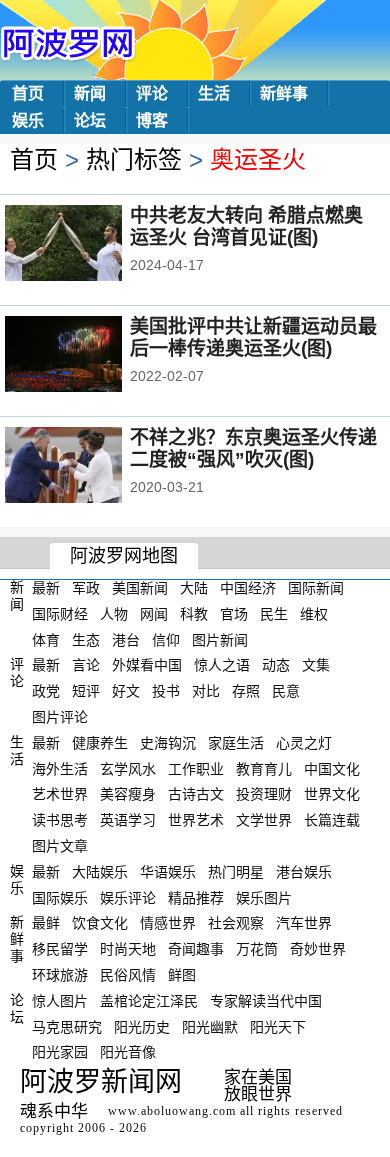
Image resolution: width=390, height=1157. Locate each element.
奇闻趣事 (196, 949)
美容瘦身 (128, 794)
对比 (206, 691)
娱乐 (28, 120)
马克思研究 (67, 1026)
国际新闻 (316, 588)
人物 (114, 614)
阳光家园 (60, 1052)
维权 (314, 614)
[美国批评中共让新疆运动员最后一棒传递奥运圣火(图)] (90, 356)
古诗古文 (196, 794)
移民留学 (60, 949)
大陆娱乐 (100, 872)
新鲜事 (284, 93)
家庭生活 (236, 743)
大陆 (194, 588)
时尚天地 (128, 949)
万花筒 (257, 949)
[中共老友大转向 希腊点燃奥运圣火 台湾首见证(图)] (90, 245)
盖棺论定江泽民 (149, 1001)
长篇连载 (332, 820)
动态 (276, 665)
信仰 (166, 639)
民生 (274, 614)
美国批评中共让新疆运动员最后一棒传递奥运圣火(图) (253, 337)
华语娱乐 (168, 872)
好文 (126, 691)
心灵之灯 (304, 743)
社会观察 (236, 923)
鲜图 (182, 975)
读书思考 (60, 820)
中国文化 (332, 768)
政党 (46, 691)
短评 (86, 691)
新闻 (90, 93)
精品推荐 (196, 897)
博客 (152, 120)
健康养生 (100, 743)
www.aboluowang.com (172, 1111)
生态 (86, 639)
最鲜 (46, 923)
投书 (166, 691)
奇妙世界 (318, 949)
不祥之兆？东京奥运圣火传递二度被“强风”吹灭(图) (253, 448)
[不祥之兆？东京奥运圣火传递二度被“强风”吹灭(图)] (90, 467)
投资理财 (264, 794)
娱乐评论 (128, 897)
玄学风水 (128, 768)
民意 (286, 691)
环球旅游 (60, 975)
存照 (246, 691)
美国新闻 (140, 588)
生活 (214, 93)
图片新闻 (220, 639)
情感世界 (168, 923)
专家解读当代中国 (266, 1001)
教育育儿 (264, 768)
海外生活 (60, 768)
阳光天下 (278, 1026)
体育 (46, 639)
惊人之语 (222, 665)
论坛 (90, 120)
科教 (194, 614)
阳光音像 (128, 1052)
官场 (234, 614)
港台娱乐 (304, 872)
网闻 (154, 614)
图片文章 (60, 846)
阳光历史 (142, 1026)
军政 (86, 588)
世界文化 (332, 794)
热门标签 (134, 159)
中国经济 (248, 588)
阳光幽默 (210, 1026)
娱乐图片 (264, 897)
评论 (152, 93)
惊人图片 (60, 1001)
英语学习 (128, 820)
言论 (86, 665)
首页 (28, 93)
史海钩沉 (168, 743)
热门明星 (236, 872)
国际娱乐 (60, 897)
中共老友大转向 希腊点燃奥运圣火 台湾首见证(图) (246, 226)
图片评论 (60, 717)
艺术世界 (60, 794)
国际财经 (60, 614)
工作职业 (196, 768)
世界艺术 (196, 820)
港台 (126, 639)
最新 (46, 588)
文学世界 (264, 820)
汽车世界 (304, 923)
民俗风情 (128, 975)
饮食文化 (100, 923)
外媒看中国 (147, 665)
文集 (316, 665)
